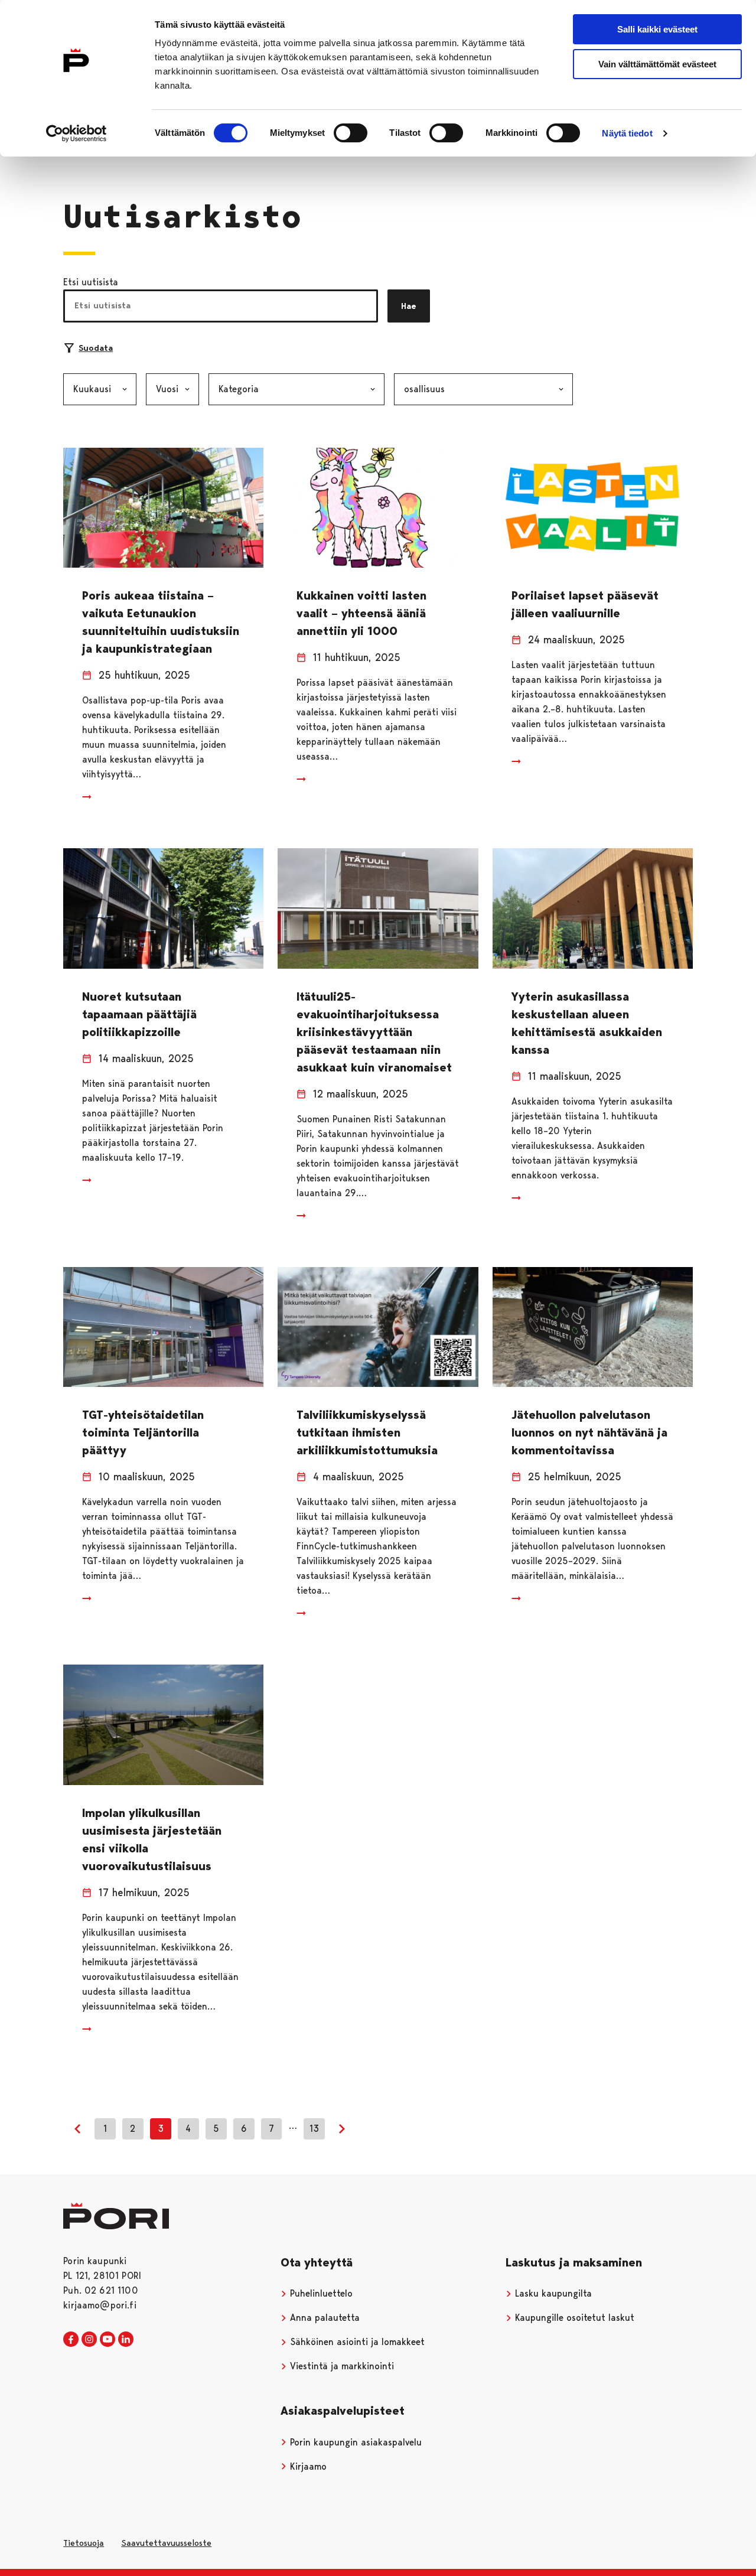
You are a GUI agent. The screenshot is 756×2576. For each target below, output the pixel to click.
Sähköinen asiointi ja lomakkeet (356, 2342)
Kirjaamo (307, 2466)
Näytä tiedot (627, 133)
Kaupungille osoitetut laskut (573, 2318)
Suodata (96, 348)
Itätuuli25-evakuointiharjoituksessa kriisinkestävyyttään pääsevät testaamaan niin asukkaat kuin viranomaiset (374, 1032)
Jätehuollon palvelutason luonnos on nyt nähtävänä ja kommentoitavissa (589, 1432)
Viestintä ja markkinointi (340, 2366)
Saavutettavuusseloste (166, 2543)
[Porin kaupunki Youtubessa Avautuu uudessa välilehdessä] (107, 2340)
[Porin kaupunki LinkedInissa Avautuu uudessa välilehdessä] (126, 2340)
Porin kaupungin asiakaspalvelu (354, 2442)
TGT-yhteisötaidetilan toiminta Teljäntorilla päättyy (143, 1432)
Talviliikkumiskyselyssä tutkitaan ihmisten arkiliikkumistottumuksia (367, 1432)
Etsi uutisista (91, 282)
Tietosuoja (84, 2543)
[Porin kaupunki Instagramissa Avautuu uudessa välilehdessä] (89, 2340)
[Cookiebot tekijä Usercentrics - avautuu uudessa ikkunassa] (76, 133)
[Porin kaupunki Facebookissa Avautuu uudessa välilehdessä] (71, 2340)
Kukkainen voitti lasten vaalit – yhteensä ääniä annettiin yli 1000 (361, 613)
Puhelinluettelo (320, 2293)
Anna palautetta (323, 2318)
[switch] (351, 133)
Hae (409, 306)
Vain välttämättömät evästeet (657, 64)
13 (314, 2129)
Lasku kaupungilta (552, 2293)
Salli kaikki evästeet (657, 29)
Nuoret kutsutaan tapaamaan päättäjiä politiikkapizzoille (139, 1014)
